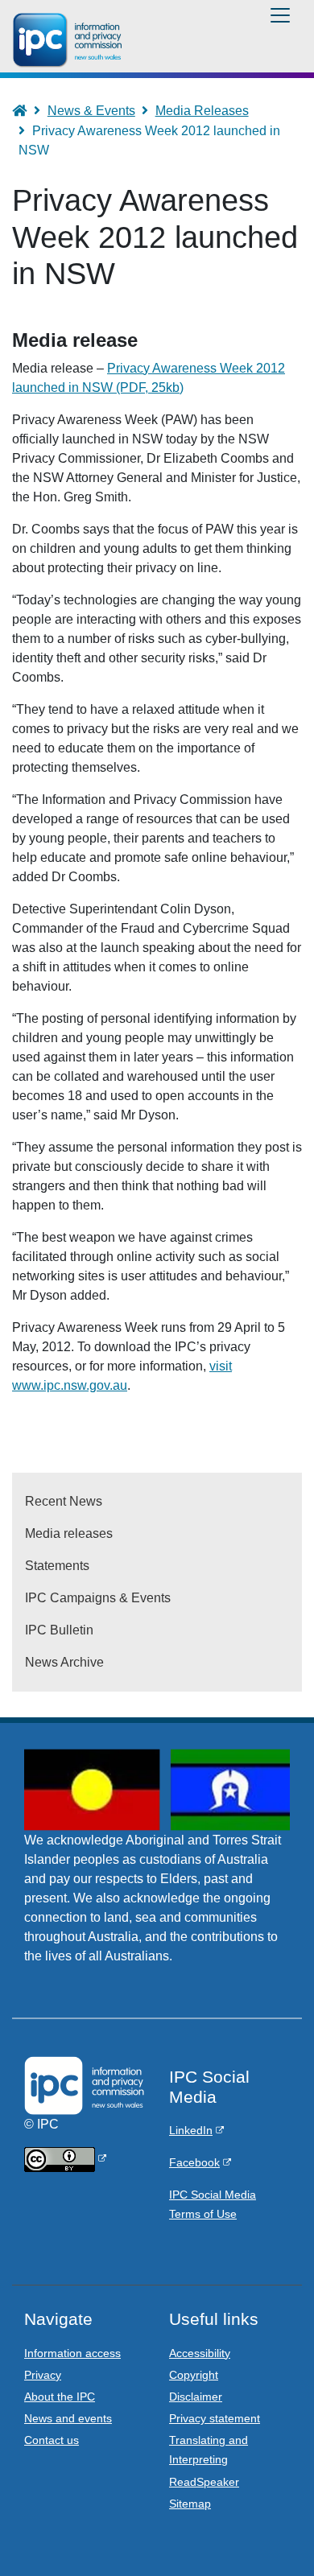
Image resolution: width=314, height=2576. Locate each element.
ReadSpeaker (204, 2482)
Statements (57, 1566)
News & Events (91, 111)
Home (27, 111)
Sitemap (190, 2504)
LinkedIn (191, 2130)
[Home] (70, 40)
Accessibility (200, 2353)
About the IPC (60, 2397)
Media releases (69, 1533)
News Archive (64, 1662)
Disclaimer (196, 2397)
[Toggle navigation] (280, 15)
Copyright (194, 2375)
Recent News (64, 1501)
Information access (72, 2353)
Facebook (194, 2162)
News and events (68, 2418)
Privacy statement (215, 2418)
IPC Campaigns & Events (98, 1598)
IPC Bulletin (59, 1630)
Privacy (43, 2375)
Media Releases (202, 111)
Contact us (52, 2440)
